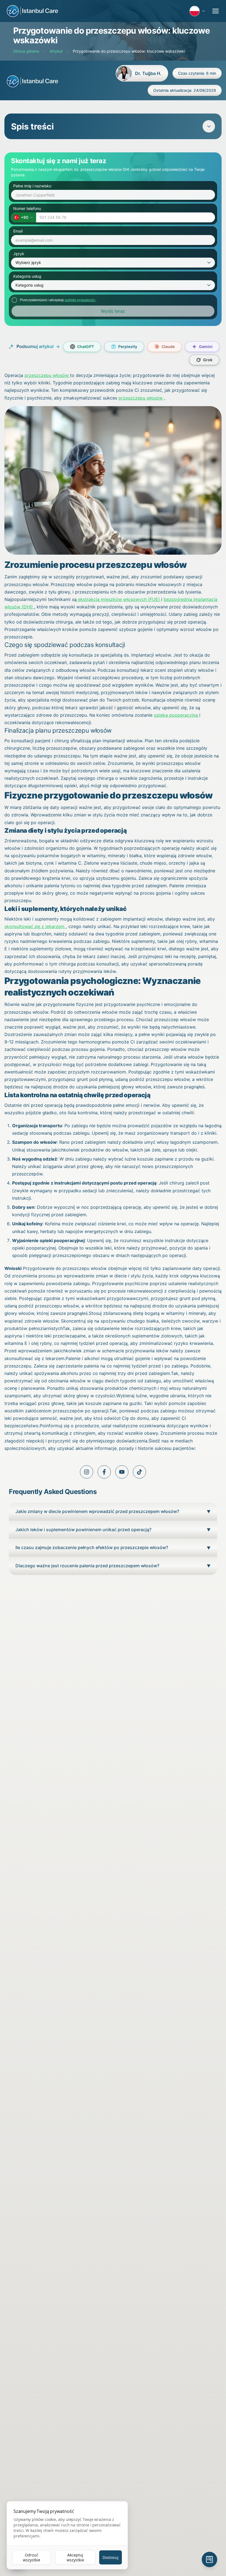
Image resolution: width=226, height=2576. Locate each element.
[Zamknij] (211, 1224)
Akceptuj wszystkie (75, 2557)
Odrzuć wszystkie (32, 2557)
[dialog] (67, 2535)
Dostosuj (111, 2557)
